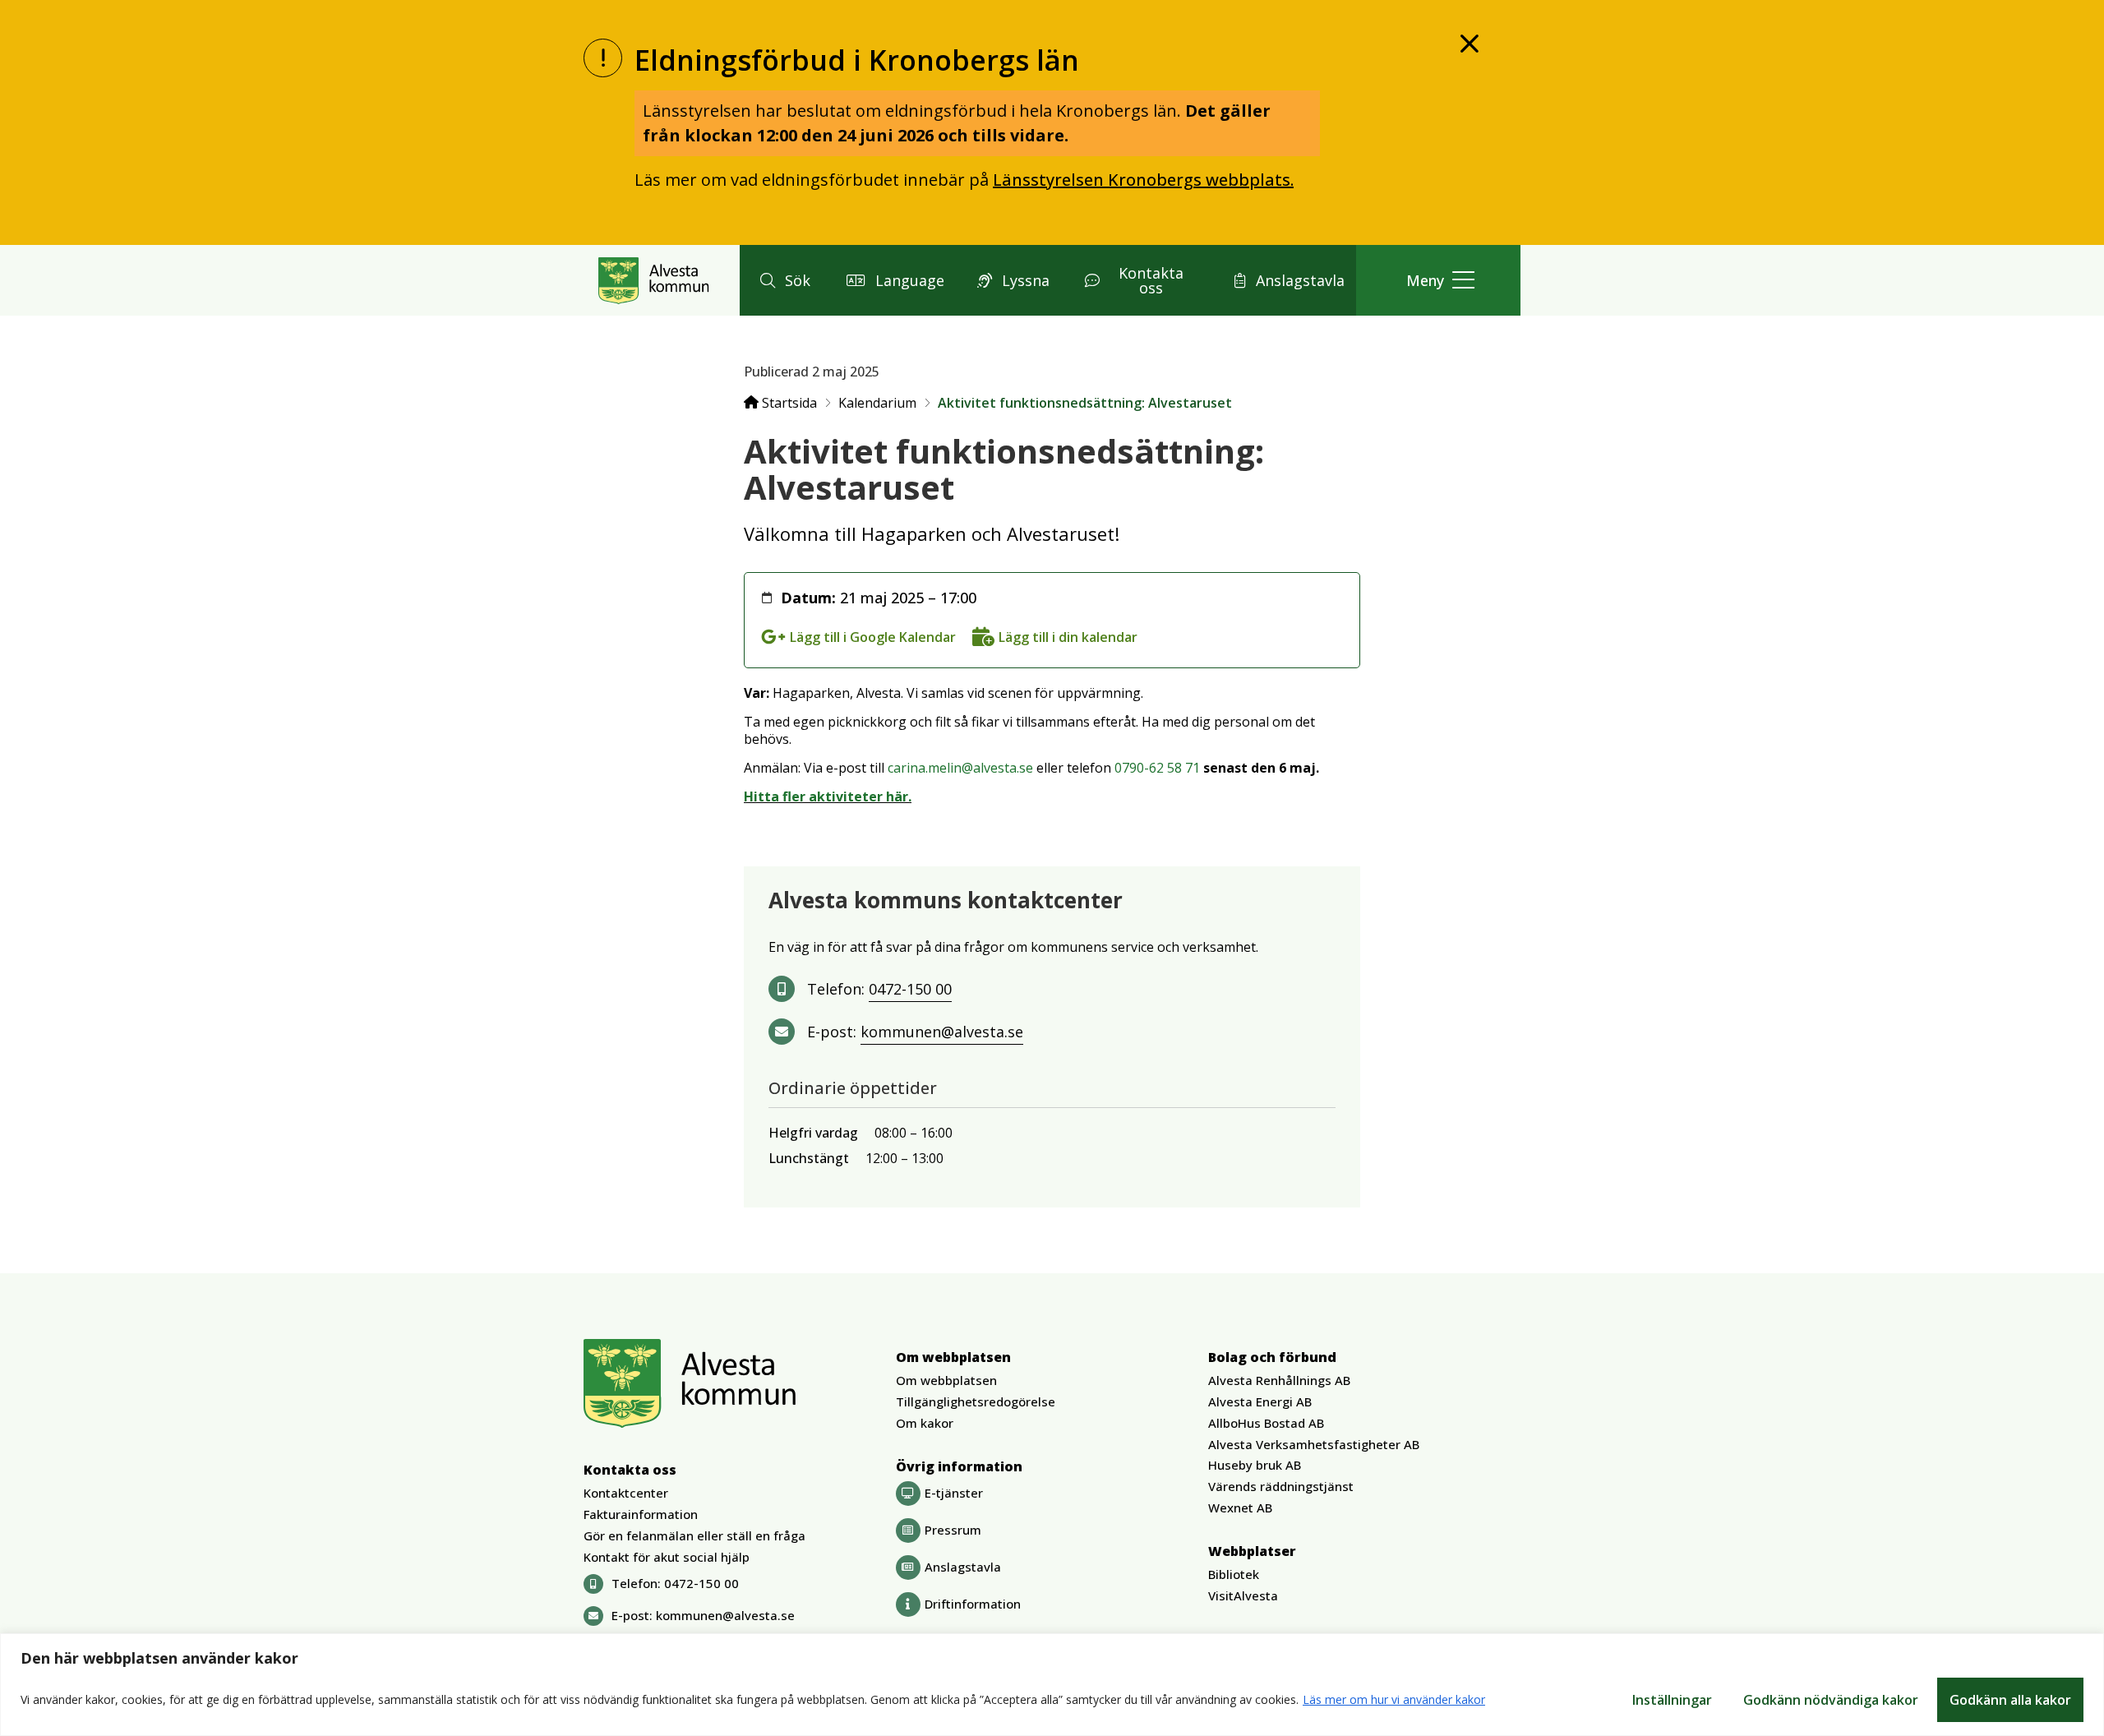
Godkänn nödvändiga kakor (1831, 1700)
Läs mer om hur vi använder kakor (1394, 1699)
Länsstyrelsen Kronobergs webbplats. (1143, 180)
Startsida (788, 403)
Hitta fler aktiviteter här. (828, 796)
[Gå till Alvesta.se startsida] (654, 280)
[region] (1052, 1685)
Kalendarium (877, 403)
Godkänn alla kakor (2010, 1700)
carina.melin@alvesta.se (960, 768)
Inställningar (1672, 1700)
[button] (783, 280)
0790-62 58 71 (1157, 768)
